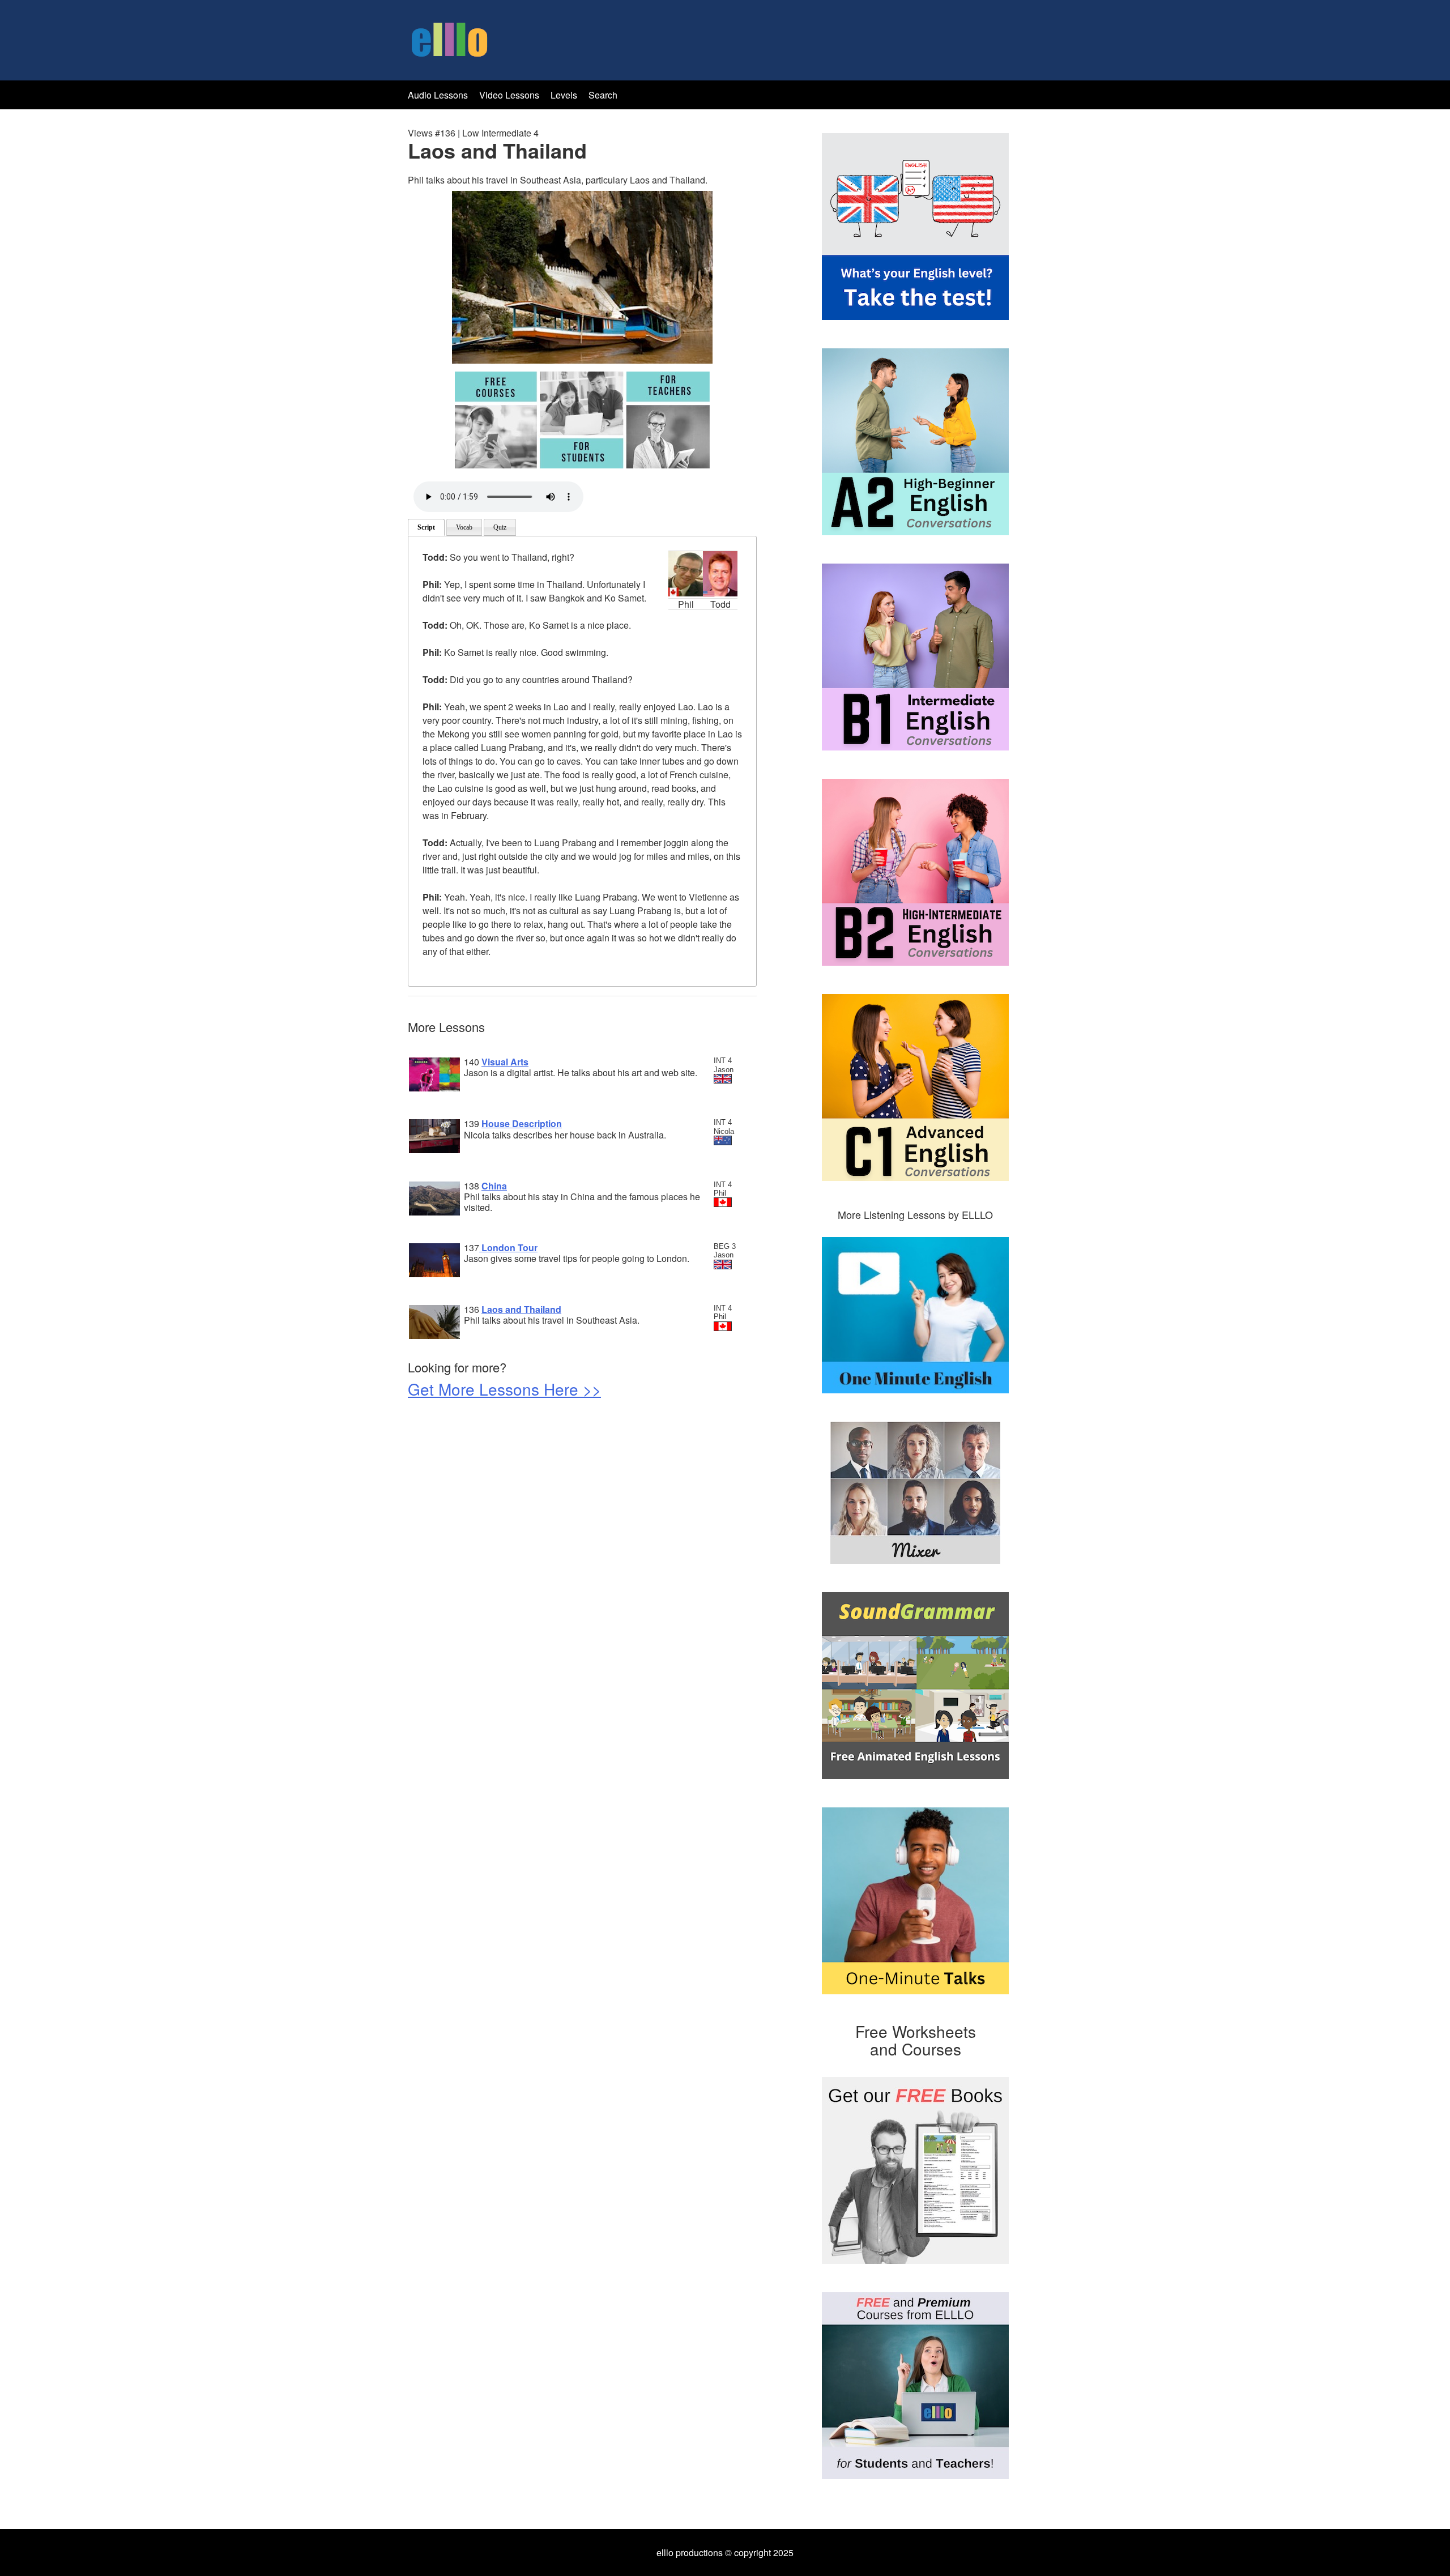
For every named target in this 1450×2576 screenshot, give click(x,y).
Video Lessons (509, 95)
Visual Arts (505, 1062)
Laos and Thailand (521, 1309)
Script (426, 527)
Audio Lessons (438, 95)
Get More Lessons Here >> (504, 1389)
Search (603, 95)
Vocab (464, 527)
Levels (565, 95)
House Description (522, 1123)
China (494, 1186)
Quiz (500, 527)
